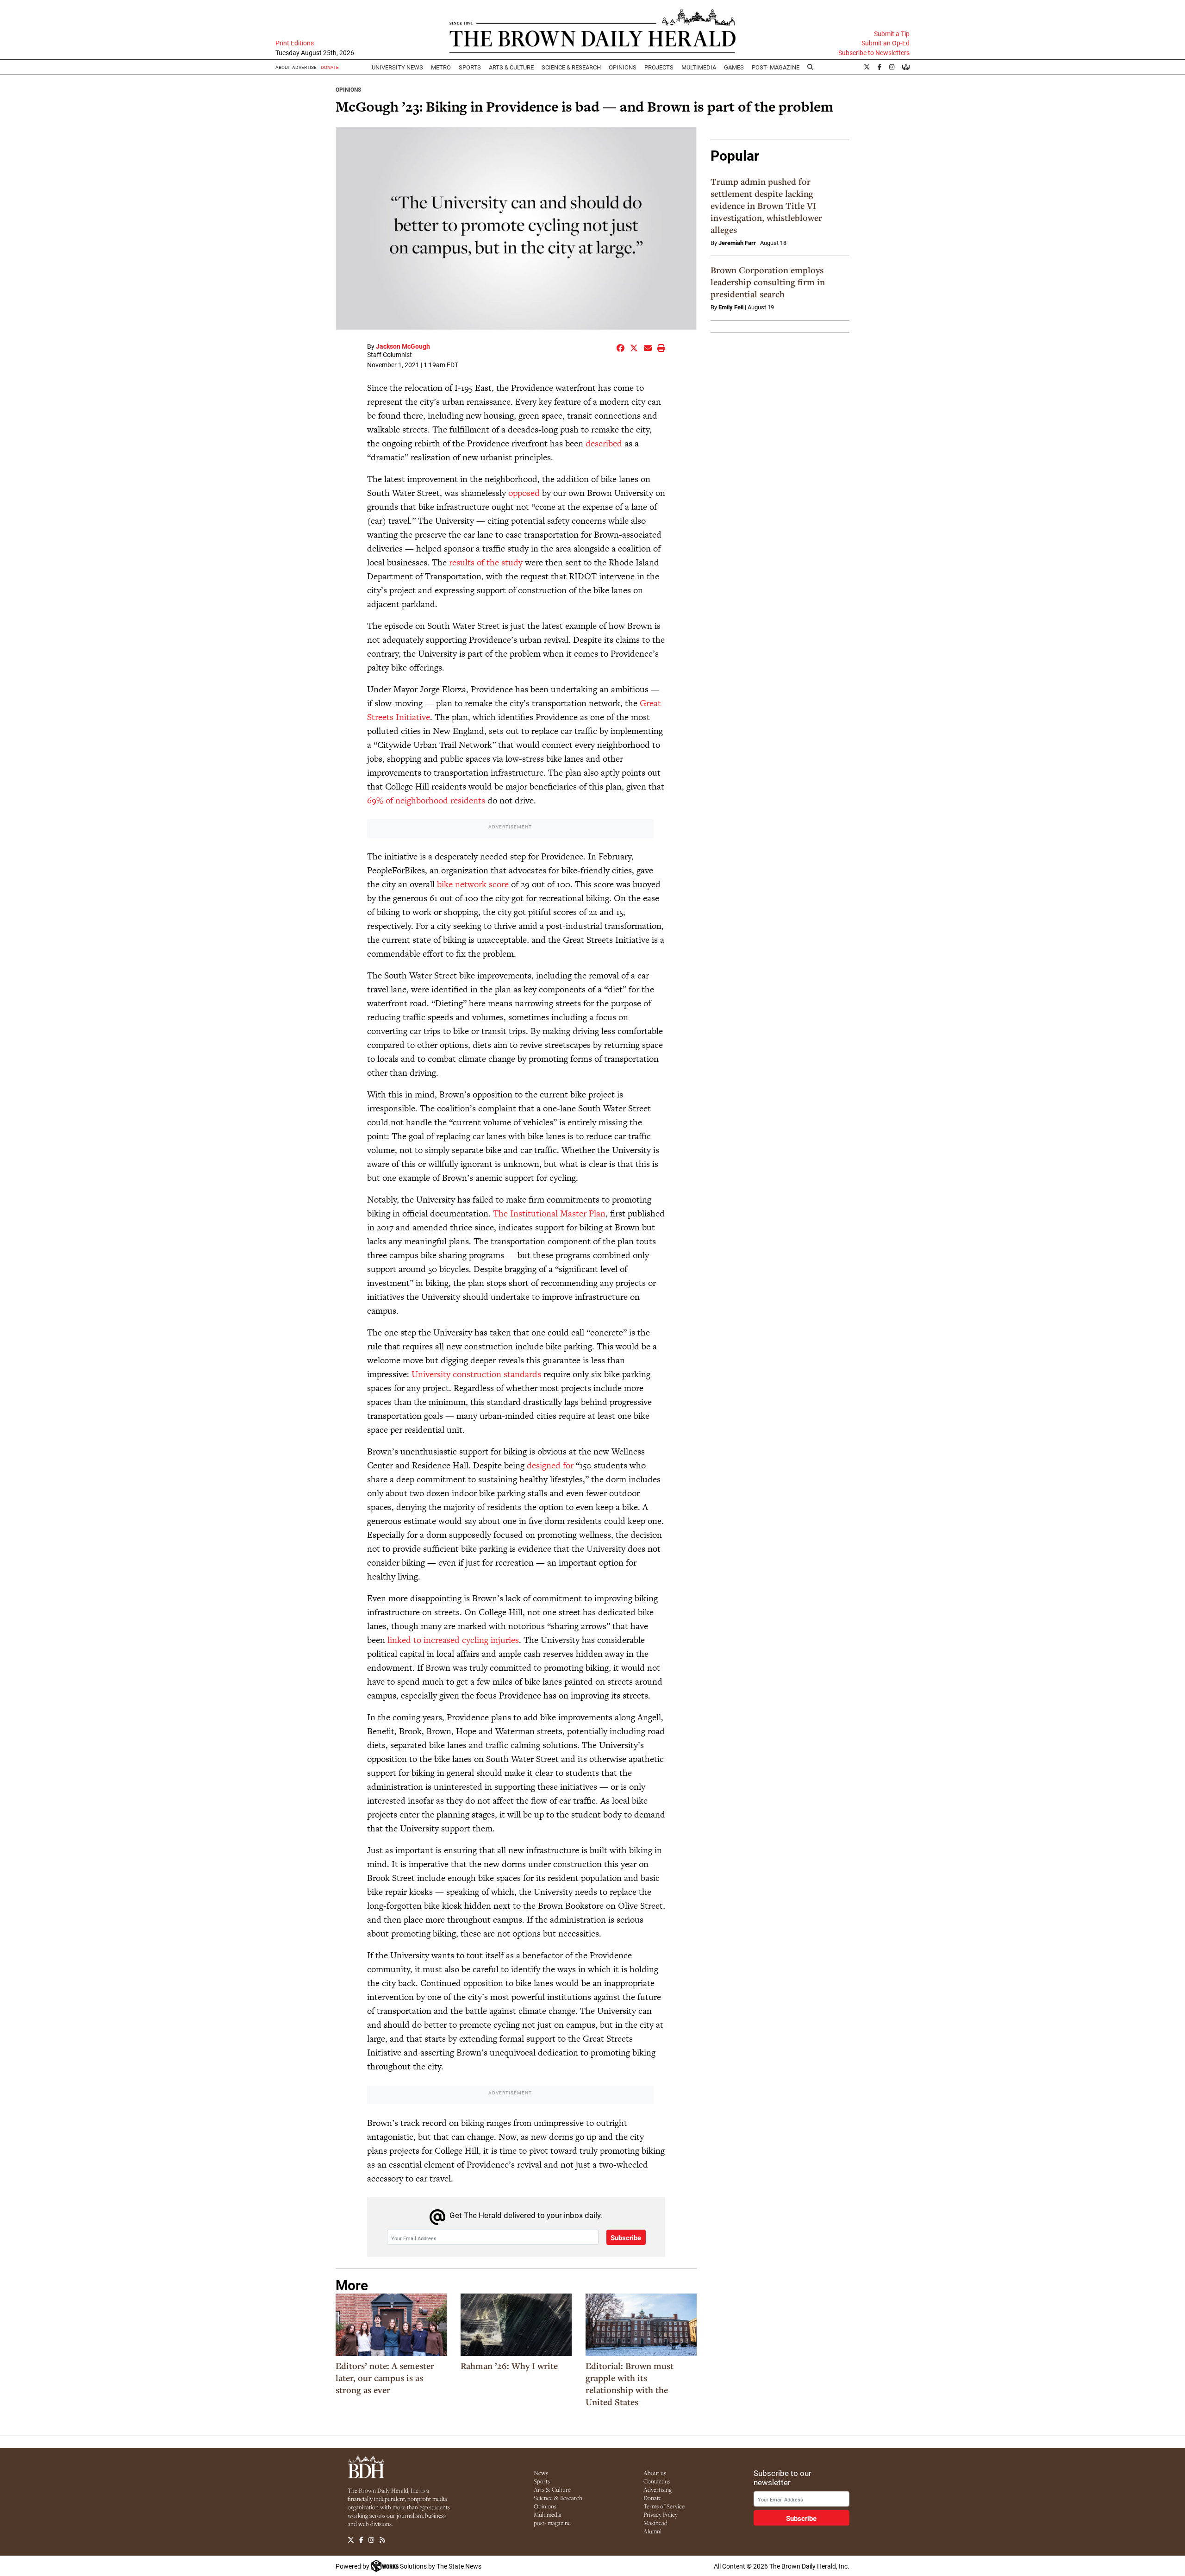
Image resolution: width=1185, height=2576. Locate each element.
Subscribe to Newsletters (874, 53)
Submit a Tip (892, 34)
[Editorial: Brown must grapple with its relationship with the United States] (641, 2325)
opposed (524, 493)
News (541, 2473)
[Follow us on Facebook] (361, 2540)
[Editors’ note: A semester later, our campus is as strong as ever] (391, 2325)
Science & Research (571, 67)
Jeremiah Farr (737, 243)
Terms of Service (664, 2506)
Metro (441, 67)
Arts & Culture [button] (511, 67)
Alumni (652, 2531)
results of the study (486, 562)
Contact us (657, 2481)
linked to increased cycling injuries (453, 1640)
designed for (550, 1465)
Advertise (304, 67)
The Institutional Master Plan (549, 1213)
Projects (659, 67)
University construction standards (476, 1374)
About (283, 67)
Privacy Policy (661, 2514)
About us (655, 2473)
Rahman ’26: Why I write (509, 2366)
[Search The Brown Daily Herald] (811, 67)
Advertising (658, 2489)
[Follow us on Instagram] (371, 2540)
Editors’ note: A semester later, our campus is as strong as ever (385, 2378)
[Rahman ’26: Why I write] (516, 2325)
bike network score (473, 884)
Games (734, 67)
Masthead (655, 2523)
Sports (470, 67)
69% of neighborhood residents (426, 800)
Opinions (348, 89)
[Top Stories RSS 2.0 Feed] (382, 2540)
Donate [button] (330, 67)
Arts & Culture (552, 2489)
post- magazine (552, 2523)
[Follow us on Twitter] (351, 2540)
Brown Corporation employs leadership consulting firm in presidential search (768, 282)
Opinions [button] (623, 67)
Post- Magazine (776, 67)
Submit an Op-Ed (886, 43)
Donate (652, 2498)
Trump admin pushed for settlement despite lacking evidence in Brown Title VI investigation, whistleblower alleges (766, 206)
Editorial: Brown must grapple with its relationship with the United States (630, 2384)
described (604, 443)
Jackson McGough (403, 346)
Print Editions (295, 43)
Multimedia (699, 67)
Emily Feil (731, 307)
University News (397, 67)
